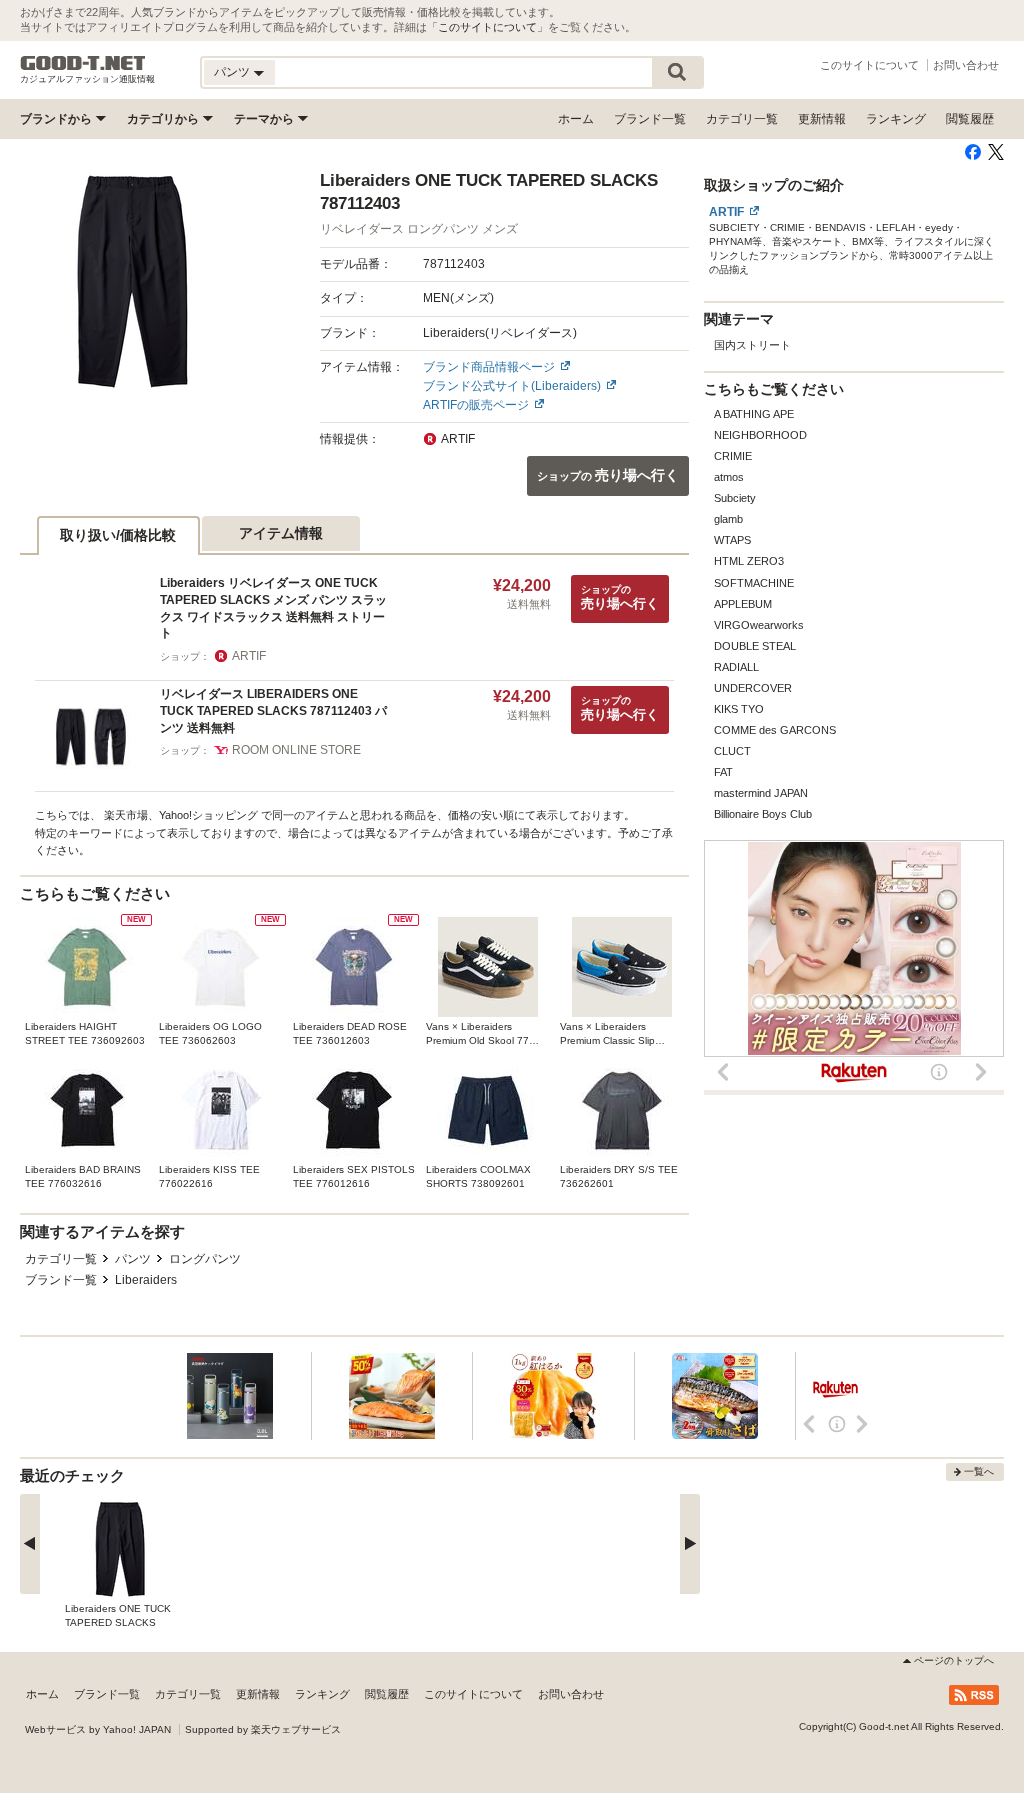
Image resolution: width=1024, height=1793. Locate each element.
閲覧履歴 (970, 119)
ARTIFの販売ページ (476, 405)
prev (30, 1544)
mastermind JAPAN (761, 793)
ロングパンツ (205, 1259)
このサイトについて (487, 27)
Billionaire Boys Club (763, 814)
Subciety (735, 498)
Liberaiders (146, 1280)
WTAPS (732, 540)
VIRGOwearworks (759, 625)
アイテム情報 (281, 533)
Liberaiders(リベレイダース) (500, 333)
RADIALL (736, 667)
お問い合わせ (966, 65)
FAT (723, 772)
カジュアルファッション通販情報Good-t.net (83, 63)
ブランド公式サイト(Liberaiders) (512, 386)
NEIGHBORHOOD (760, 435)
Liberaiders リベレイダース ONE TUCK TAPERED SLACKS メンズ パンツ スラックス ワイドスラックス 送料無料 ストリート (273, 608)
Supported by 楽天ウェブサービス (263, 1729)
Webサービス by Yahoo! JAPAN (98, 1729)
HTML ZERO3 (749, 561)
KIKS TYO (739, 709)
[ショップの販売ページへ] (132, 281)
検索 (677, 72)
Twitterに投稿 (996, 152)
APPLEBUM (743, 604)
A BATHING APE (754, 414)
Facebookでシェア (973, 152)
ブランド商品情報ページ (489, 367)
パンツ (133, 1259)
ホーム (576, 119)
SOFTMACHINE (754, 583)
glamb (728, 519)
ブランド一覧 (650, 119)
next (690, 1544)
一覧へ (979, 1471)
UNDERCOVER (753, 688)
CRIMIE (733, 456)
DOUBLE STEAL (755, 646)
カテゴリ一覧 (742, 119)
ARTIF (726, 212)
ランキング (896, 119)
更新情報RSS (974, 1695)
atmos (729, 477)
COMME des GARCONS (775, 730)
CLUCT (732, 751)
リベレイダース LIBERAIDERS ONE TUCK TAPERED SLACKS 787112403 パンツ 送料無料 (273, 710)
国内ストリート (752, 345)
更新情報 (822, 119)
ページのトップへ (954, 1660)
